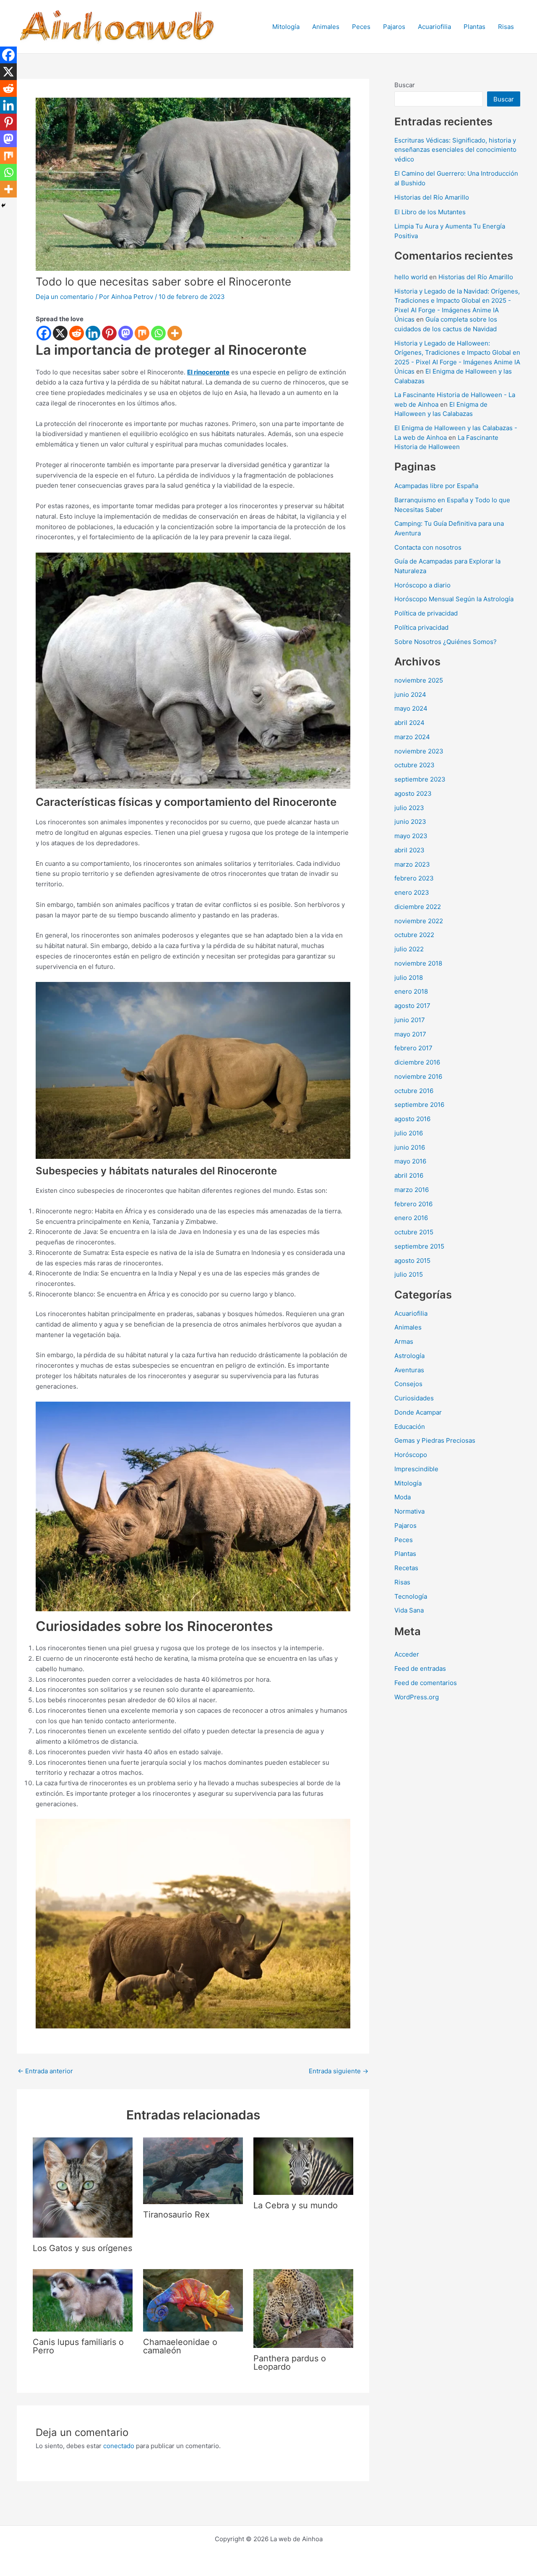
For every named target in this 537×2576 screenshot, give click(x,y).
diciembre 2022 (418, 907)
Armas (404, 1341)
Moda (403, 1497)
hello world (411, 277)
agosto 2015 (412, 1261)
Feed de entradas (420, 1668)
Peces (361, 27)
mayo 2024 (411, 708)
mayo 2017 (410, 1034)
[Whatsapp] (158, 333)
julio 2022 (409, 949)
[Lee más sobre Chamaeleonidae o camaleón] (193, 2299)
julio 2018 (409, 978)
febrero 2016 (413, 1204)
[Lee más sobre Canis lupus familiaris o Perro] (83, 2299)
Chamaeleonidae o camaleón (180, 2346)
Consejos (408, 1384)
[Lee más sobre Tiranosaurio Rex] (193, 2170)
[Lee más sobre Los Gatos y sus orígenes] (83, 2187)
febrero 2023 (414, 878)
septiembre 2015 (419, 1246)
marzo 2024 (412, 737)
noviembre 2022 (419, 921)
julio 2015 (409, 1274)
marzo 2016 (412, 1190)
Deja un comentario (65, 297)
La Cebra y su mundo (296, 2205)
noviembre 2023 (419, 751)
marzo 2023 (412, 864)
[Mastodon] (126, 333)
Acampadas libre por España (436, 486)
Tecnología (411, 1596)
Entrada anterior (45, 2071)
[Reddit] (77, 333)
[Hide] (3, 205)
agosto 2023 (413, 793)
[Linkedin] (93, 333)
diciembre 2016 (417, 1062)
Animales (326, 27)
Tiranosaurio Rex (176, 2215)
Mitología (286, 27)
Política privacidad (421, 627)
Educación (410, 1427)
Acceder (407, 1654)
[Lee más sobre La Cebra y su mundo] (303, 2166)
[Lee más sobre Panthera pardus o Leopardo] (303, 2308)
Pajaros (394, 27)
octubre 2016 (414, 1091)
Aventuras (409, 1370)
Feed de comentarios (426, 1683)
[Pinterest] (109, 333)
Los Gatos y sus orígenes (82, 2248)
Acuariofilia (434, 27)
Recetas (406, 1568)
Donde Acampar (418, 1412)
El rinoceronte (208, 372)
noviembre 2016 (418, 1076)
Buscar (405, 85)
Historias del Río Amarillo (432, 197)
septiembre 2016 (419, 1105)
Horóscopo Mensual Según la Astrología (454, 599)
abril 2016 (409, 1175)
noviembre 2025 (419, 680)
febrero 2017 (413, 1048)
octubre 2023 (414, 765)
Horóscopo (411, 1455)
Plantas (474, 27)
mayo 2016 (410, 1161)
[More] (175, 333)
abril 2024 (409, 723)
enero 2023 (412, 892)
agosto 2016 (412, 1119)
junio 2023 (410, 822)
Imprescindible (416, 1469)
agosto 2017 (412, 1006)
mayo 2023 (411, 836)
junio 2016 (410, 1147)
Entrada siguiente (339, 2071)
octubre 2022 (414, 935)
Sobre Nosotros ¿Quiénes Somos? (446, 642)
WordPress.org (417, 1697)
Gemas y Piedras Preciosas (435, 1440)
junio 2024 (410, 695)
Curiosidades (414, 1398)
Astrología (409, 1356)
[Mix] (142, 333)
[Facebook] (44, 333)
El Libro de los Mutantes (430, 212)
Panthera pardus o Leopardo (290, 2363)
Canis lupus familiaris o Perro (78, 2346)
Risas (506, 27)
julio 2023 (409, 808)
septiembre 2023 (420, 779)
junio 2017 (410, 1020)
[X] (60, 333)
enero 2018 (411, 991)
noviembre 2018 (418, 963)
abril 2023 (409, 850)
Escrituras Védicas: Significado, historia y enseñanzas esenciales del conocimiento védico (455, 150)
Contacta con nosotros (428, 547)
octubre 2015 (414, 1232)
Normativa (409, 1511)
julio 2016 (409, 1133)
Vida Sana (409, 1610)
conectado (119, 2446)
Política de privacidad (426, 613)
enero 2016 (411, 1218)
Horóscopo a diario (422, 585)
